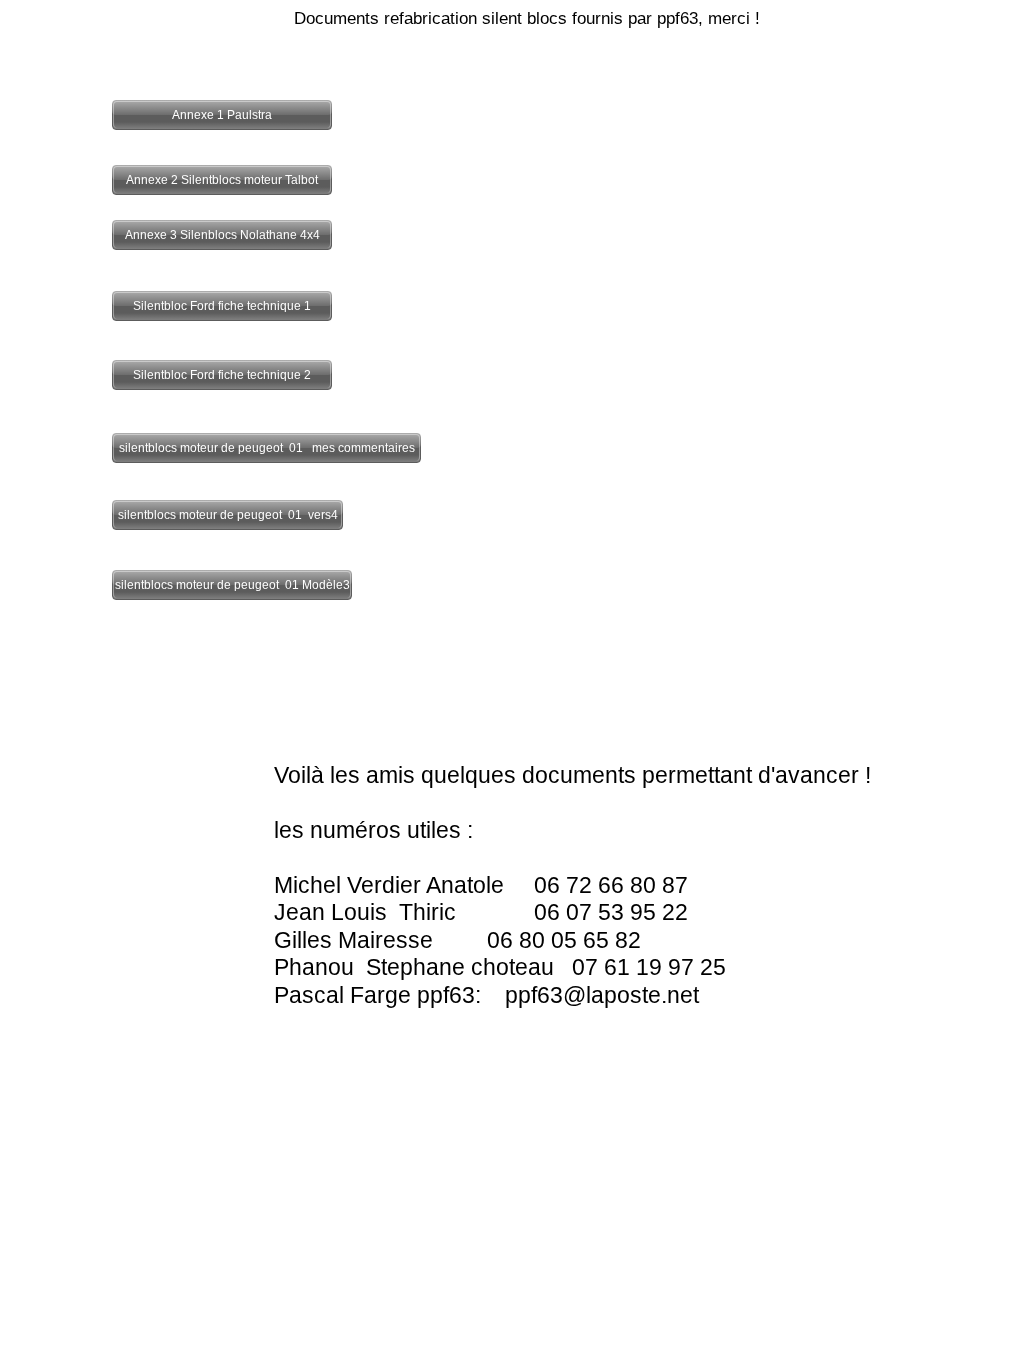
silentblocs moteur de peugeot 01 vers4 (228, 515)
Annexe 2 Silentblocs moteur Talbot (222, 180)
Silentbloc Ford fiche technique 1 (222, 306)
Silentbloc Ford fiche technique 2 (222, 375)
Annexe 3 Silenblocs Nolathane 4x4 (222, 235)
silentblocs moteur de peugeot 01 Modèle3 (232, 585)
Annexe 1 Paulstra (222, 115)
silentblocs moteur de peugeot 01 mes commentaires (267, 448)
